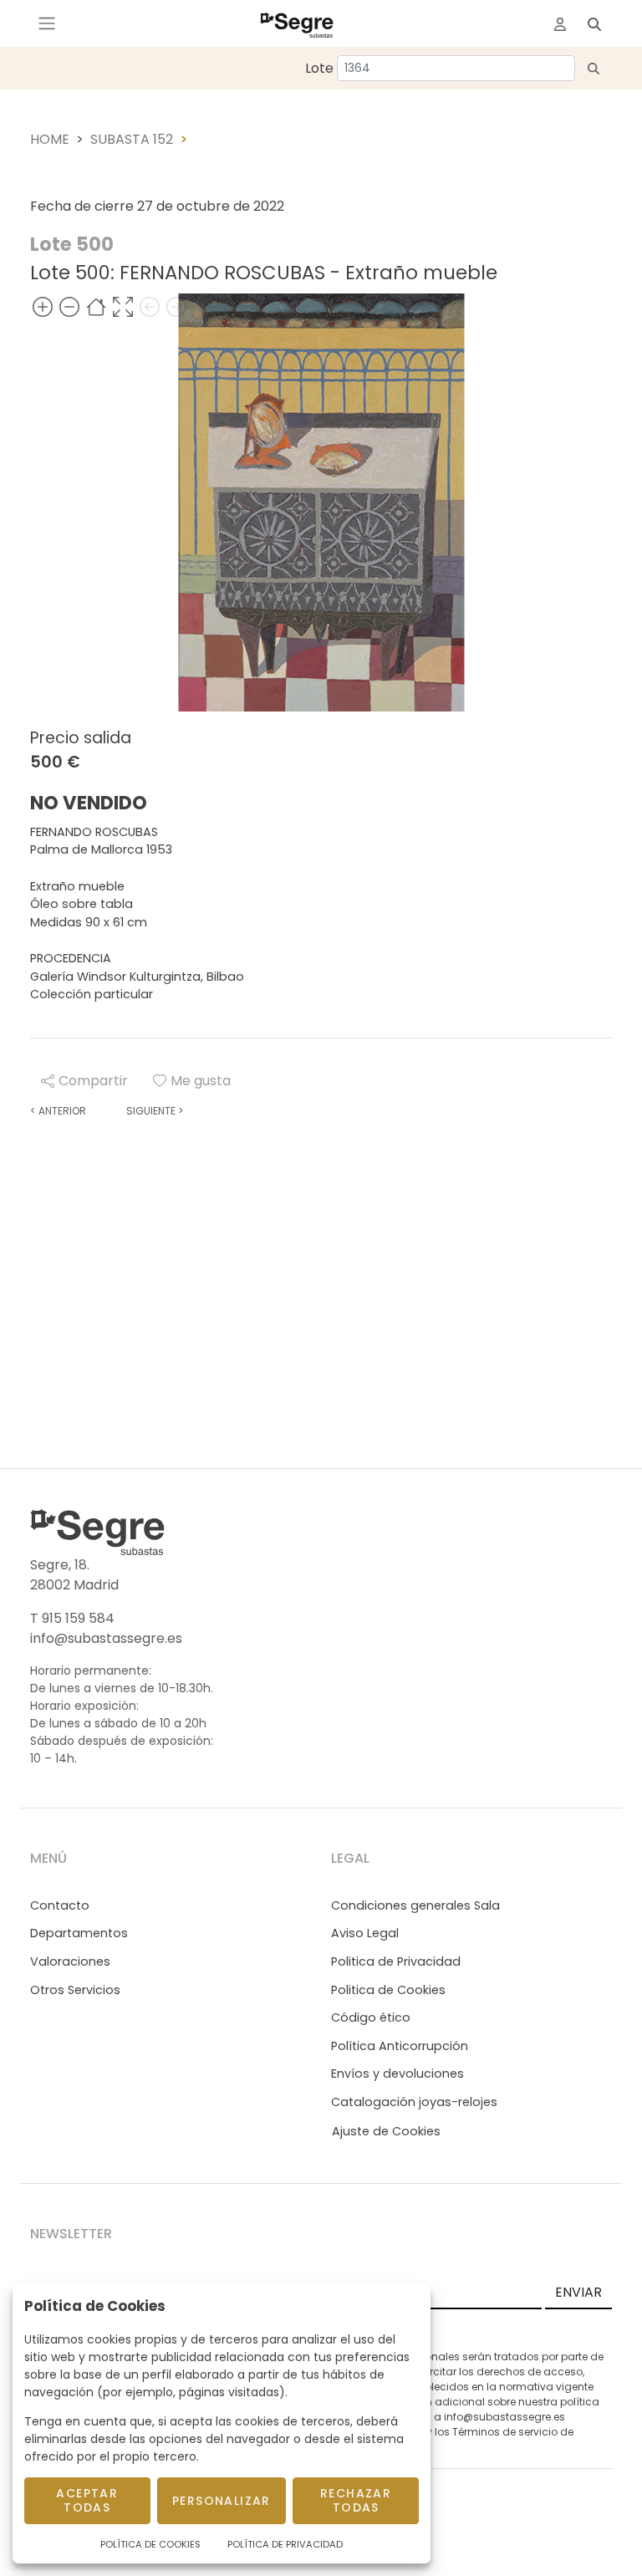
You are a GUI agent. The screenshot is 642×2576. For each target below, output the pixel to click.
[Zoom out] (69, 306)
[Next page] (176, 306)
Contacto (60, 1905)
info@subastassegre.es (106, 1638)
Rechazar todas (356, 2500)
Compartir (93, 1081)
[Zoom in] (43, 306)
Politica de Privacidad (396, 1961)
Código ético (371, 2017)
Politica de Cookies (388, 1990)
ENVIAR (578, 2292)
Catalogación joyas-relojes (414, 2102)
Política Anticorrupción (400, 2046)
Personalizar (222, 2501)
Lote (319, 68)
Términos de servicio (505, 2432)
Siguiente (155, 1111)
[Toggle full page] (123, 306)
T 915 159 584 (72, 1618)
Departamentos (79, 1933)
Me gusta (201, 1081)
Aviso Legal (365, 1933)
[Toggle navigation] (47, 23)
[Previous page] (150, 306)
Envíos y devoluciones (397, 2074)
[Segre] (297, 23)
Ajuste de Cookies (386, 2131)
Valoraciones (70, 1961)
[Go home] (96, 306)
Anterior (58, 1111)
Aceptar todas (87, 2500)
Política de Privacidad (285, 2544)
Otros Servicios (75, 1990)
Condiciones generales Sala (415, 1905)
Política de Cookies (150, 2544)
